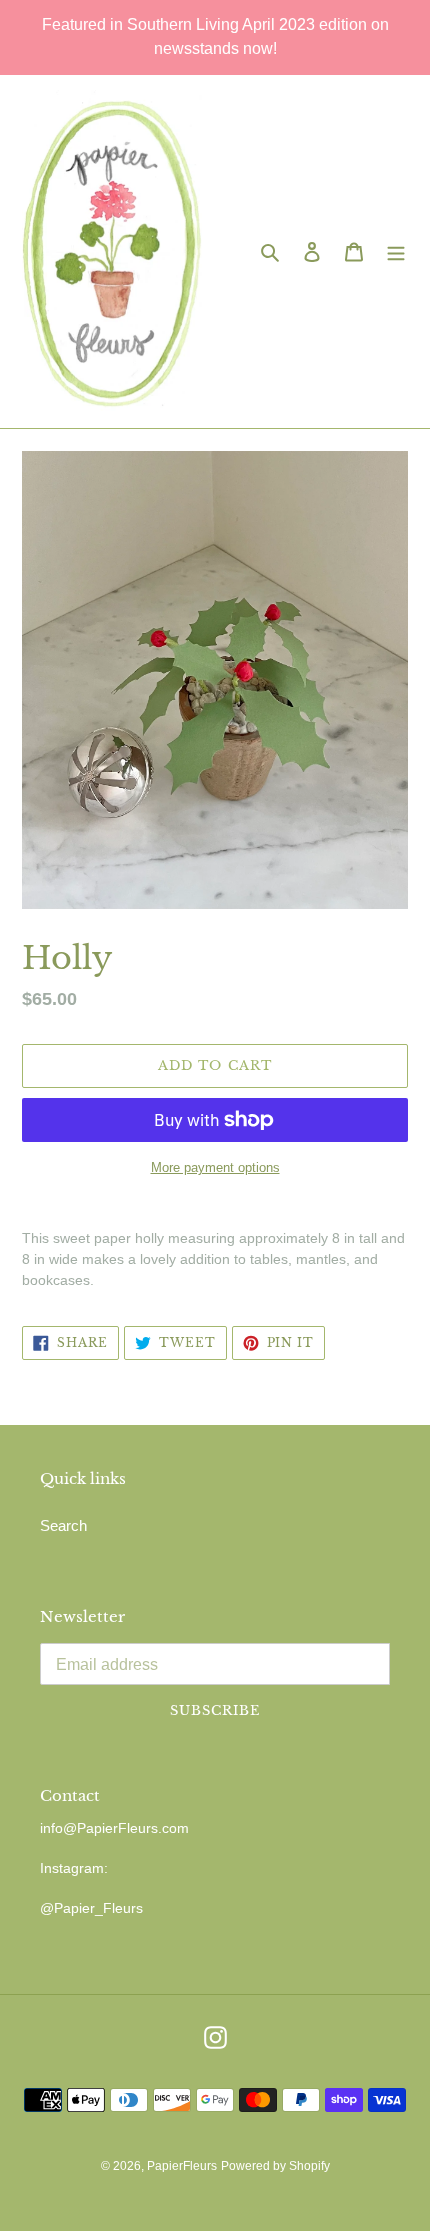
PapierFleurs (182, 2166)
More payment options (215, 1167)
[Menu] (396, 251)
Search (63, 1525)
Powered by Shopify (275, 2166)
